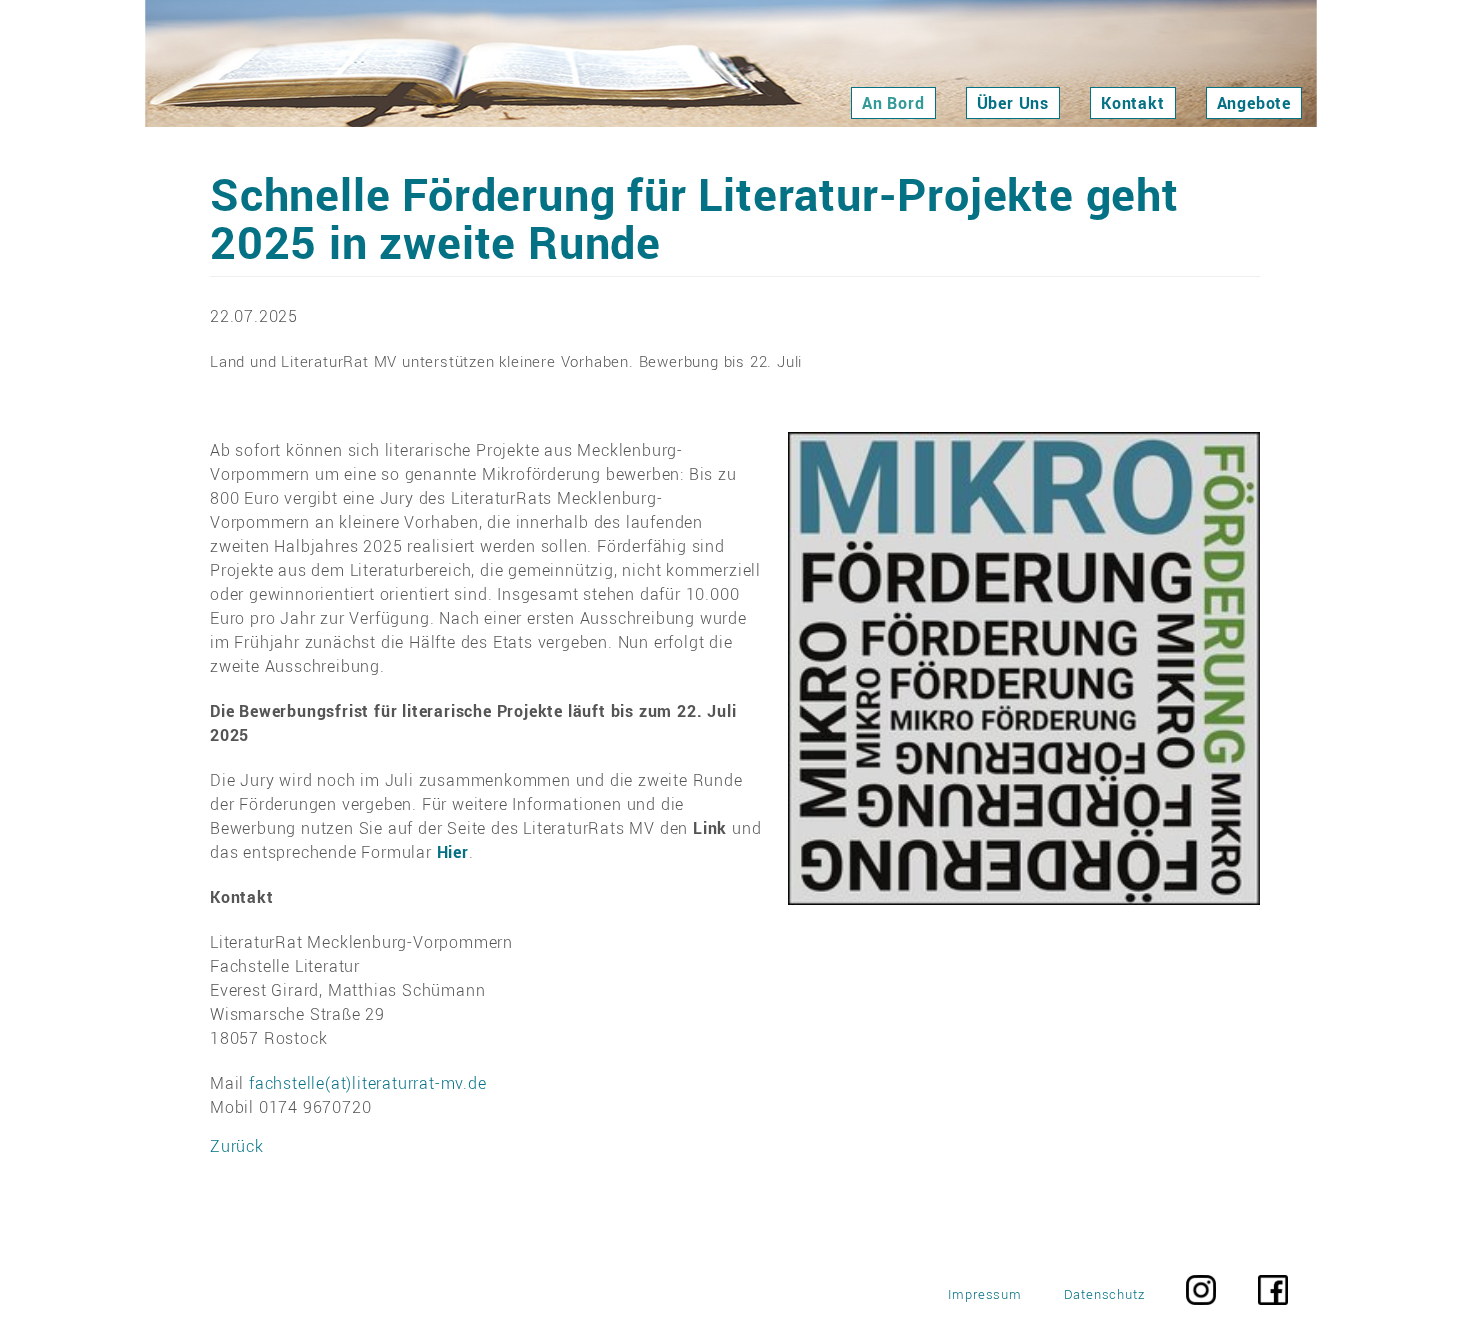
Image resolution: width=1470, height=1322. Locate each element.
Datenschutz (1104, 1294)
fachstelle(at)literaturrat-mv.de (368, 1083)
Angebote (1254, 103)
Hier (453, 852)
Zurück (237, 1146)
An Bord (893, 103)
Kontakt (1133, 103)
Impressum (985, 1294)
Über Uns (1013, 103)
